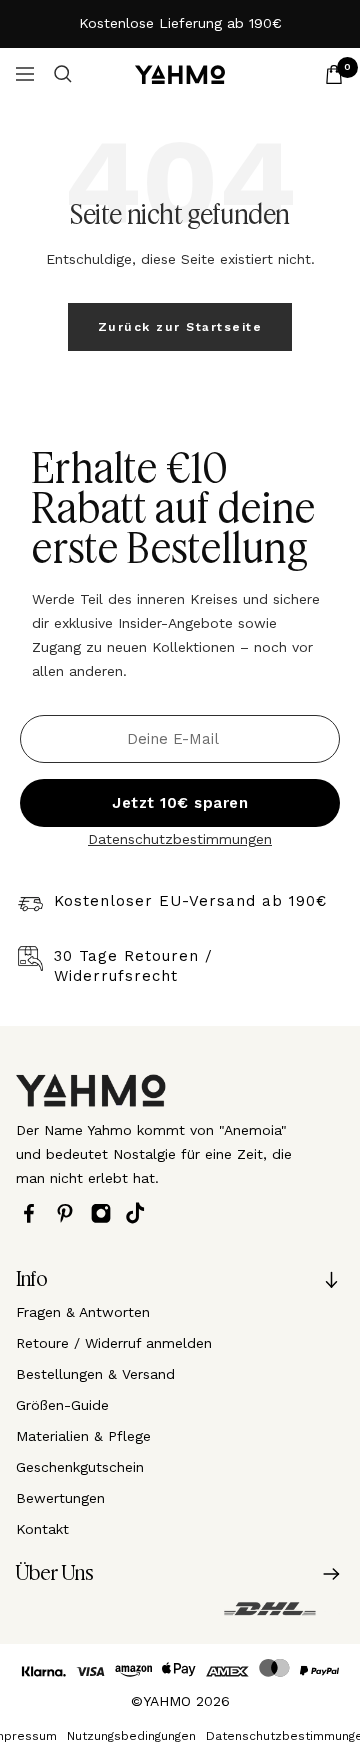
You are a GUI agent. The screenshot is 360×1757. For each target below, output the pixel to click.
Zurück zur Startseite (180, 327)
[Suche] (63, 74)
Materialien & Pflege (83, 1436)
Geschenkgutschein (80, 1467)
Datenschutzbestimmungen (180, 839)
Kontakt (42, 1529)
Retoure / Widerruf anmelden (114, 1343)
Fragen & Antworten (83, 1312)
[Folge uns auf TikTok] (140, 1213)
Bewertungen (60, 1498)
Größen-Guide (62, 1405)
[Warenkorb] (334, 74)
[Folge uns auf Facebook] (34, 1213)
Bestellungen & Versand (95, 1374)
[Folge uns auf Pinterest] (70, 1213)
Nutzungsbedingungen (131, 1736)
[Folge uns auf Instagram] (106, 1213)
